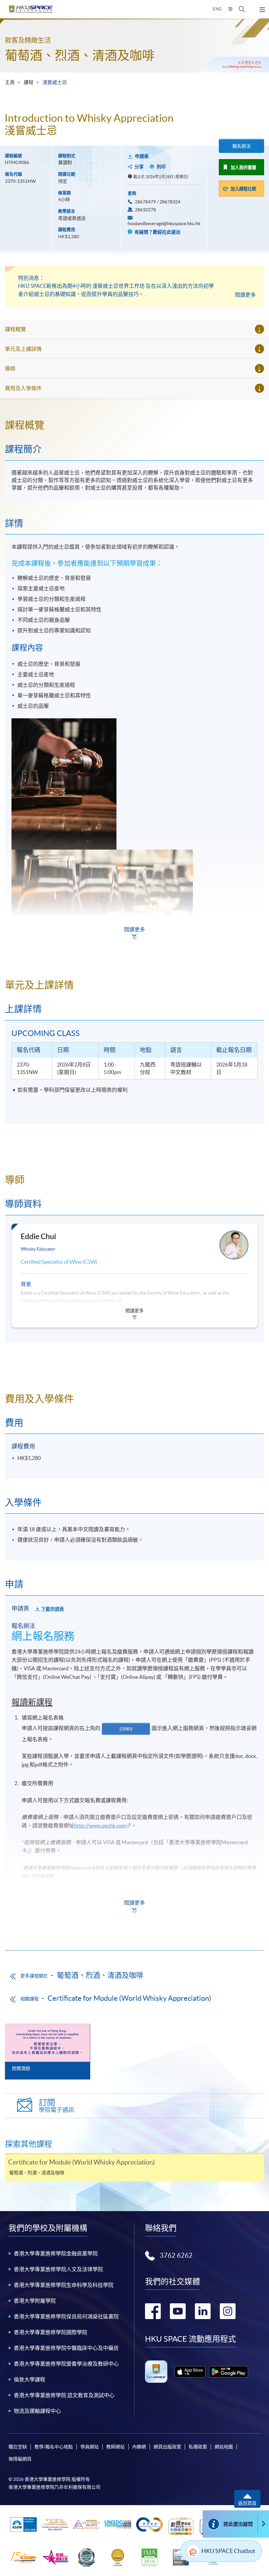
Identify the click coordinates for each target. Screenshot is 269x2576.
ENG (217, 9)
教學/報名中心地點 (54, 2447)
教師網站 (115, 2447)
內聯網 (139, 2447)
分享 (139, 167)
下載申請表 (52, 1609)
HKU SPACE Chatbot (228, 2551)
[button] (242, 9)
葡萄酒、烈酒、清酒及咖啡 (80, 55)
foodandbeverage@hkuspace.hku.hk (164, 223)
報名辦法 (241, 146)
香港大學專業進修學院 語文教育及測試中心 (64, 2395)
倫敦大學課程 (30, 2379)
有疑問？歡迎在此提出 (157, 232)
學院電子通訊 (56, 2106)
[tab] (134, 425)
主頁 (10, 82)
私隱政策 (198, 2447)
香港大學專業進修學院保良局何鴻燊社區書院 (66, 2316)
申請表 (142, 156)
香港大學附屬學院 (35, 2301)
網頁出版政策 (167, 2447)
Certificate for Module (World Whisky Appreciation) (129, 1998)
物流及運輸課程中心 (37, 2411)
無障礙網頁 (20, 2459)
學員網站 (90, 2447)
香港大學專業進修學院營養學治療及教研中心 (66, 2364)
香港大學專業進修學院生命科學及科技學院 (64, 2285)
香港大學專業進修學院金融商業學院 (56, 2253)
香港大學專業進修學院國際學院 (51, 2332)
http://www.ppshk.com (100, 1826)
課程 (29, 82)
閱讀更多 (245, 295)
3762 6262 (176, 2255)
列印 (161, 167)
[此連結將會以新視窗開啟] (190, 2372)
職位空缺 (18, 2447)
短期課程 (25, 1909)
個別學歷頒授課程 (35, 1926)
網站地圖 (224, 2447)
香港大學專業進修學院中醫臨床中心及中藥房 (66, 2348)
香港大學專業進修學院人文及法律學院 (58, 2269)
